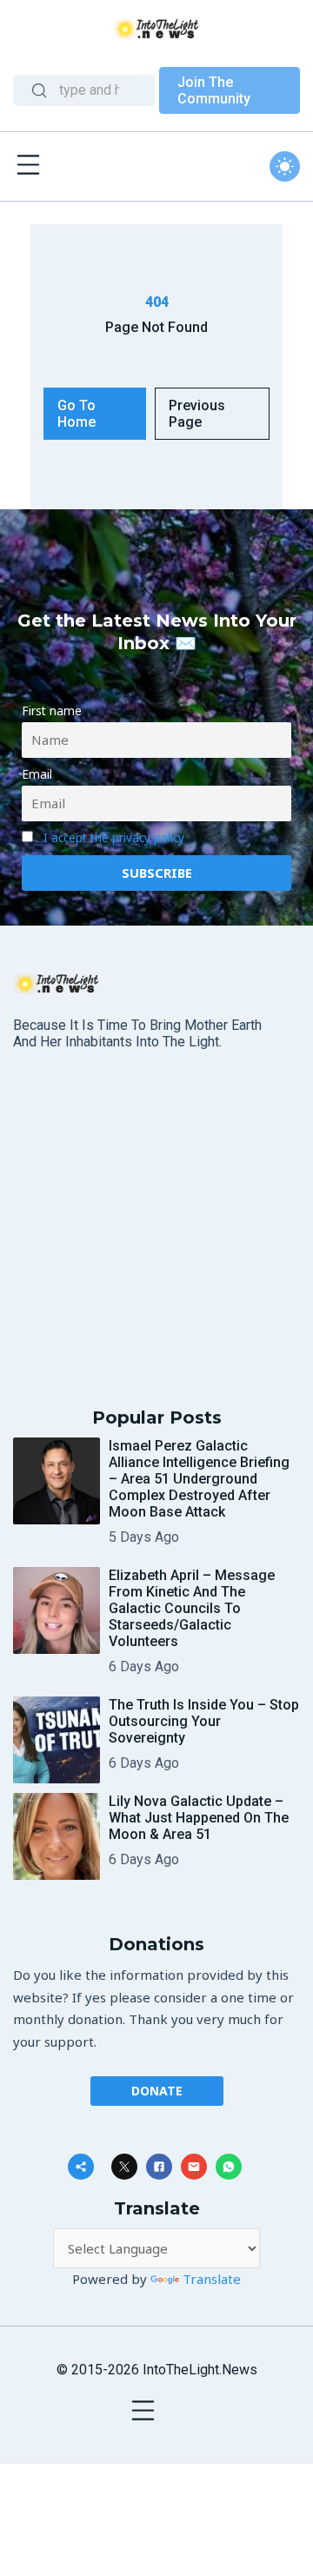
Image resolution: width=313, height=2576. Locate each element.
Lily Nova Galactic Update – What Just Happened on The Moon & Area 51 (199, 1818)
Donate (157, 2091)
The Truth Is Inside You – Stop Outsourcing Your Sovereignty (204, 1721)
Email (37, 774)
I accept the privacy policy (114, 838)
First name (52, 711)
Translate (212, 2279)
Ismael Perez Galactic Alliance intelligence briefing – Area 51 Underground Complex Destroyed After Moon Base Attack (199, 1479)
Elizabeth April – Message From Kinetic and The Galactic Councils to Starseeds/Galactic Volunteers (192, 1608)
